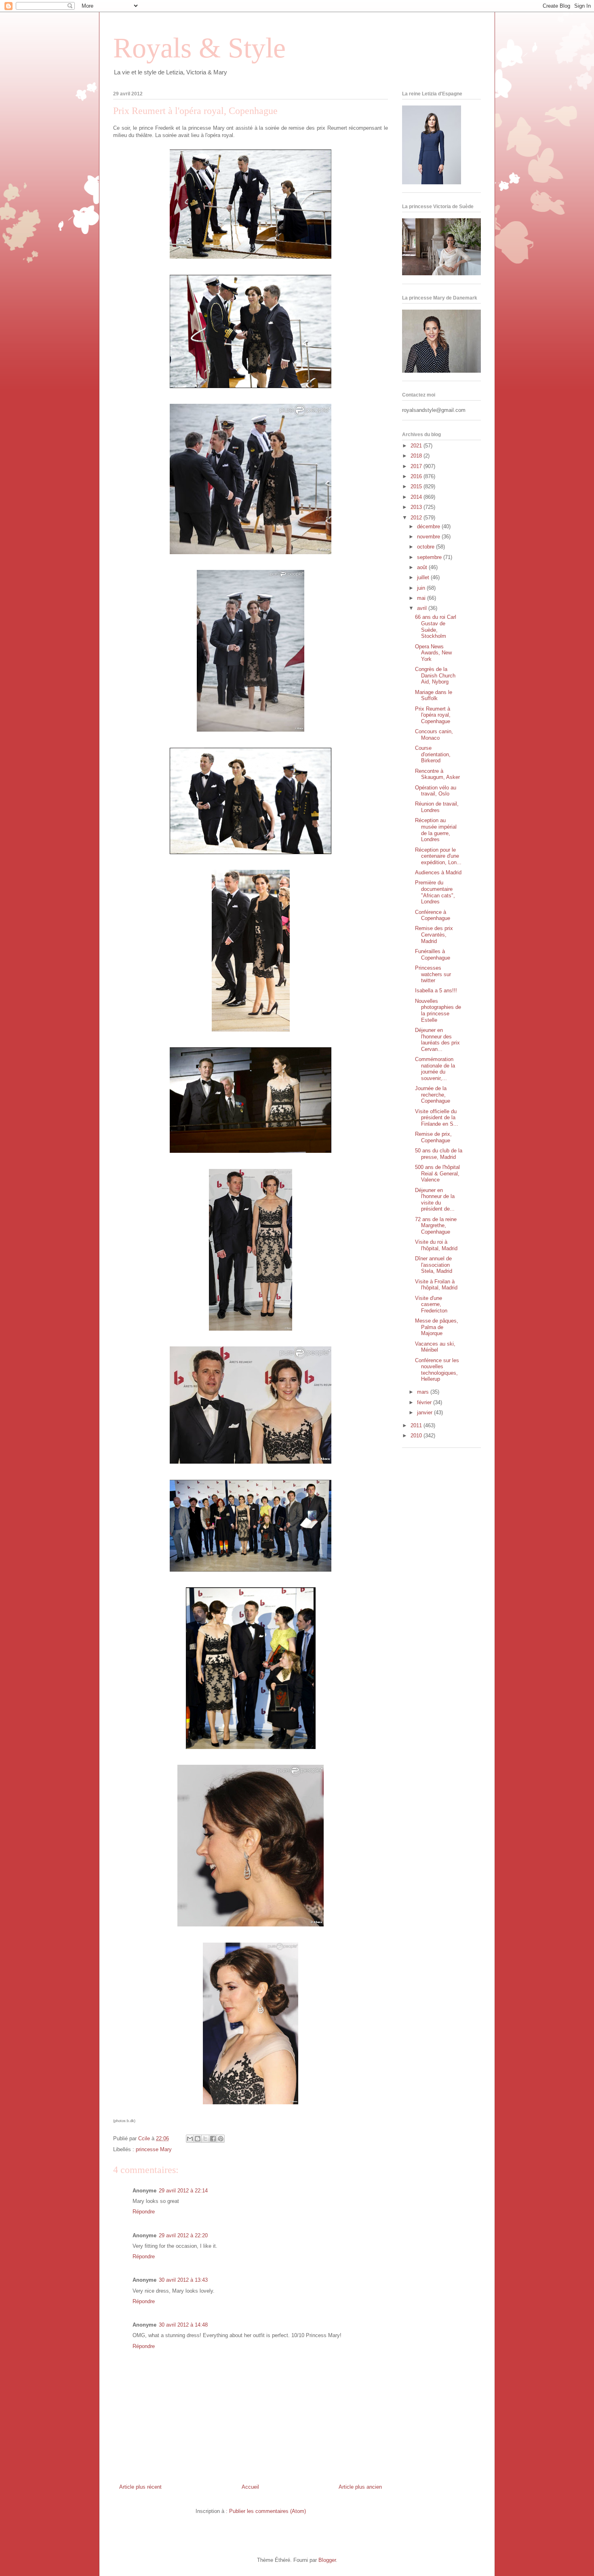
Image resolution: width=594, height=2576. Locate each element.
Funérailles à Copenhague (433, 955)
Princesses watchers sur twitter (433, 974)
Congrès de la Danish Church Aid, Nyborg (435, 675)
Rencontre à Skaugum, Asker (437, 774)
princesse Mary (154, 2149)
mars (424, 1392)
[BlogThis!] (198, 2139)
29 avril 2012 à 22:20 (183, 2235)
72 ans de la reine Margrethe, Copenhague (436, 1226)
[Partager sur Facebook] (213, 2139)
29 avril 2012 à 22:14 (183, 2191)
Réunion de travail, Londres (437, 807)
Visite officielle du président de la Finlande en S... (437, 1118)
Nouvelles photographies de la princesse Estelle (438, 1011)
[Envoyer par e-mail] (190, 2139)
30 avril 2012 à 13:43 (183, 2280)
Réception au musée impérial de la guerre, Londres (436, 830)
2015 (417, 486)
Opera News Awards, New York (433, 653)
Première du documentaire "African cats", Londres (435, 892)
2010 (417, 1436)
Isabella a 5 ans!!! (436, 991)
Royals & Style (199, 48)
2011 (417, 1425)
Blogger (327, 2560)
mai (422, 598)
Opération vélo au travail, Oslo (436, 791)
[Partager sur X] (205, 2139)
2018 (417, 456)
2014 (417, 497)
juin (422, 588)
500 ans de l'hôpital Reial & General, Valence (437, 1173)
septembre (430, 557)
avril (423, 608)
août (423, 567)
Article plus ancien (360, 2487)
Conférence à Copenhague (433, 915)
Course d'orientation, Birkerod (433, 754)
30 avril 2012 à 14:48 (183, 2325)
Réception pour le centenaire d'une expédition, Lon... (438, 856)
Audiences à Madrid (438, 872)
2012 (417, 518)
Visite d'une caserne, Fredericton (431, 1304)
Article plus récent (140, 2487)
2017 (417, 466)
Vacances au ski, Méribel (435, 1347)
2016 (417, 476)
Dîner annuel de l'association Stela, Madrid (434, 1265)
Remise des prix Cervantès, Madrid (434, 935)
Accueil (250, 2487)
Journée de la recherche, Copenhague (433, 1095)
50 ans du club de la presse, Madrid (439, 1154)
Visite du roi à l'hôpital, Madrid (436, 1245)
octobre (427, 547)
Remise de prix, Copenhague (433, 1137)
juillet (424, 577)
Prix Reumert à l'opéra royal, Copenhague (433, 715)
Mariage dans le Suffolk (434, 695)
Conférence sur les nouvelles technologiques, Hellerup (437, 1370)
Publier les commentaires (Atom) (268, 2511)
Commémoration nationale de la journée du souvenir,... (435, 1069)
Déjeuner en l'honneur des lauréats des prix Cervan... (437, 1040)
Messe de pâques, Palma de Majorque (437, 1327)
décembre (429, 526)
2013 (417, 507)
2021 (417, 446)
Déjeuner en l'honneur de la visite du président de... (435, 1200)
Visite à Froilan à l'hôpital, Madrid (436, 1285)
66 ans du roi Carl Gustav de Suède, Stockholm (436, 627)
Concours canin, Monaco (434, 735)
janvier (425, 1412)
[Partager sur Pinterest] (221, 2139)
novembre (429, 537)
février (425, 1402)
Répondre (144, 2212)
